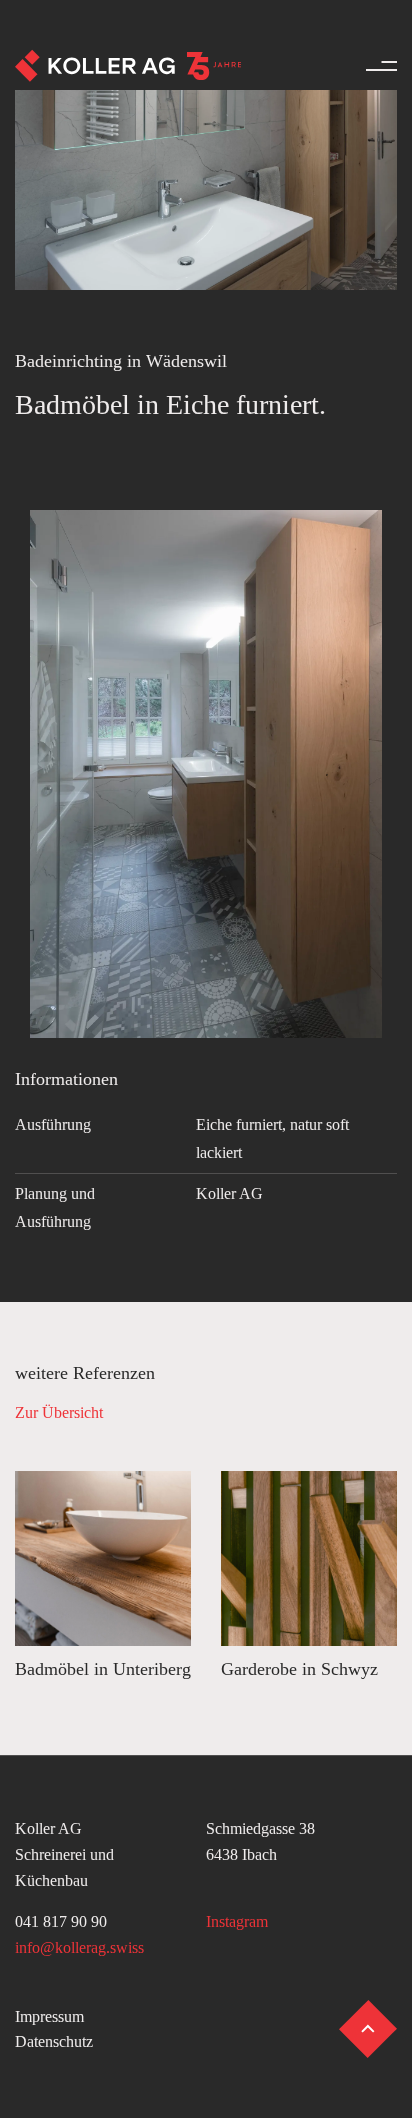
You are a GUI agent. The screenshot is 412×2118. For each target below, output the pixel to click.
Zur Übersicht (59, 1412)
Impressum (49, 2016)
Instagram (237, 1921)
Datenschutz (54, 2041)
